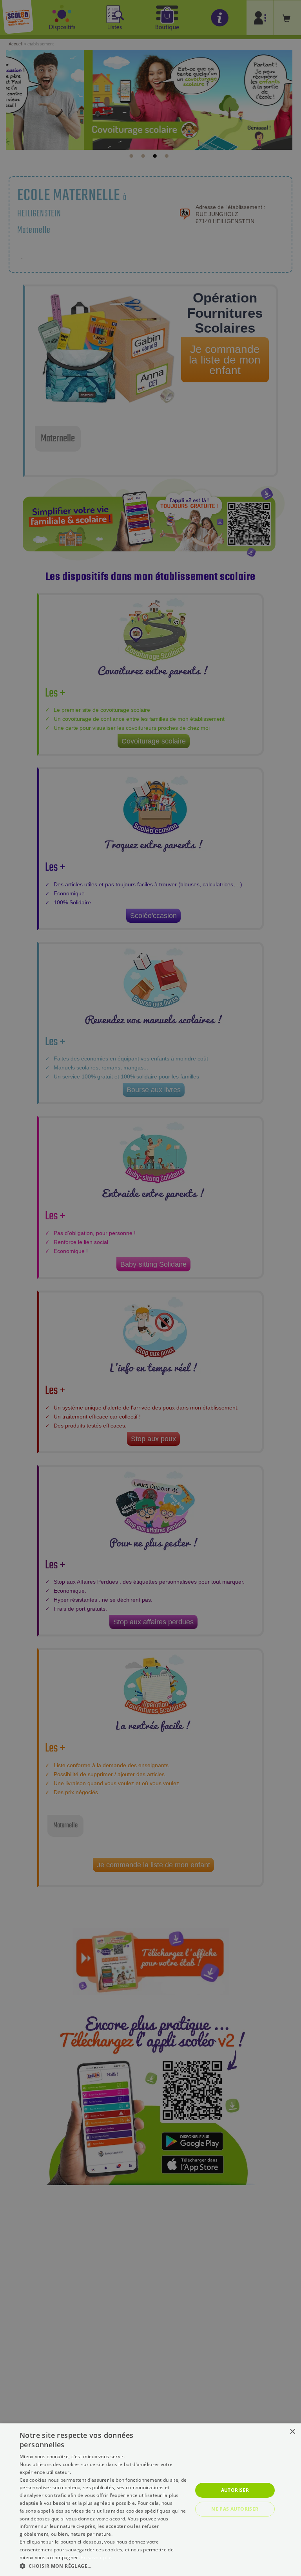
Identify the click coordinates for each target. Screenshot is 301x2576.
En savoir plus (97, 2557)
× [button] (292, 2432)
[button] (103, 2566)
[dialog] (150, 2500)
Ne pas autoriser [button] (235, 2509)
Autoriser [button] (235, 2490)
